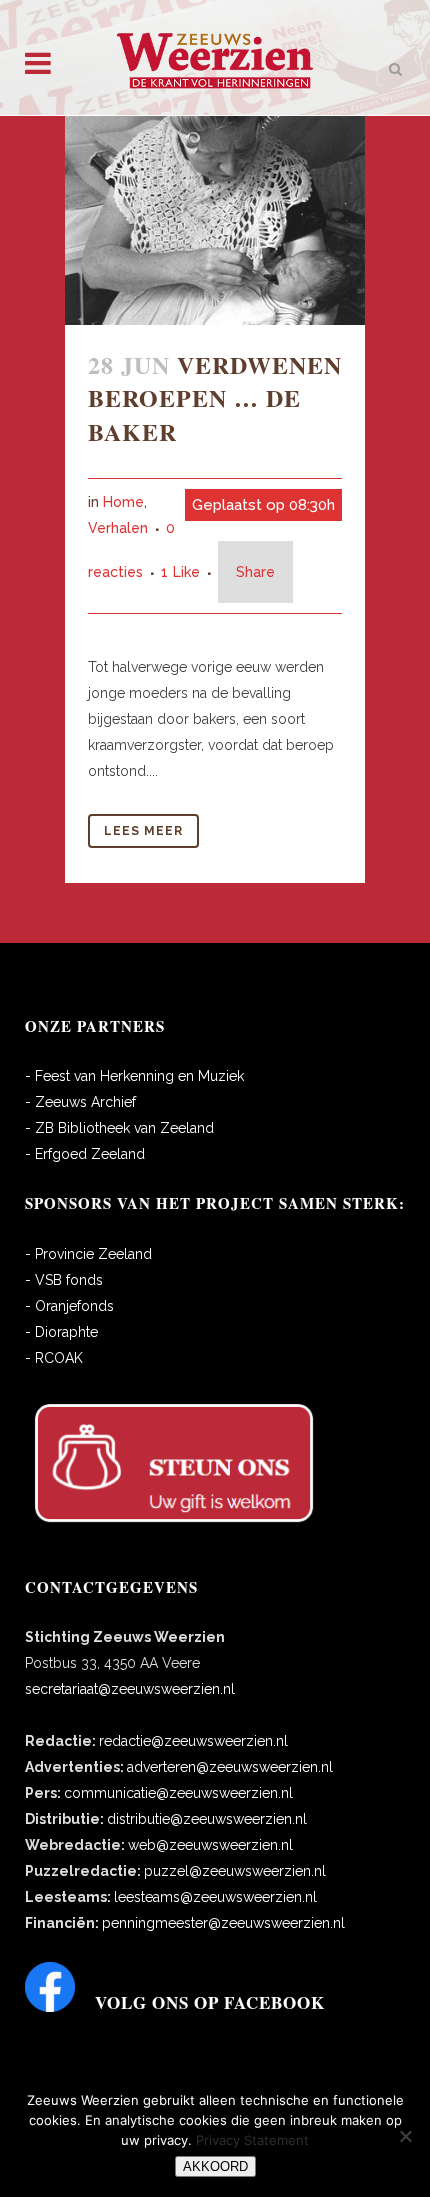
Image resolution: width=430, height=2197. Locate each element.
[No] (405, 2136)
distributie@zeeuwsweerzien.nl (207, 1819)
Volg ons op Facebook (210, 2002)
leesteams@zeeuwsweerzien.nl (215, 1897)
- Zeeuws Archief (80, 1102)
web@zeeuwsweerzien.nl (210, 1845)
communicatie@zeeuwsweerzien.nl (178, 1793)
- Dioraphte (61, 1332)
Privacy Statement (252, 2140)
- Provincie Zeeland (88, 1254)
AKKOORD (215, 2166)
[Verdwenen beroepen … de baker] (215, 220)
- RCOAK (54, 1358)
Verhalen (118, 528)
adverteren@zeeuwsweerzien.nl (230, 1767)
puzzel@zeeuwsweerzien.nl (235, 1871)
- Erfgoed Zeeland (85, 1154)
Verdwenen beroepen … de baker (215, 397)
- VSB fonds (64, 1280)
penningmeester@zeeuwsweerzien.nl (223, 1923)
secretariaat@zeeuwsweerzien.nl (130, 1689)
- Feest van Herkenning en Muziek (134, 1076)
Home (123, 502)
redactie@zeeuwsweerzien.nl (193, 1741)
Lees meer (143, 831)
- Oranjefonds (69, 1306)
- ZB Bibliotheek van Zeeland (119, 1128)
